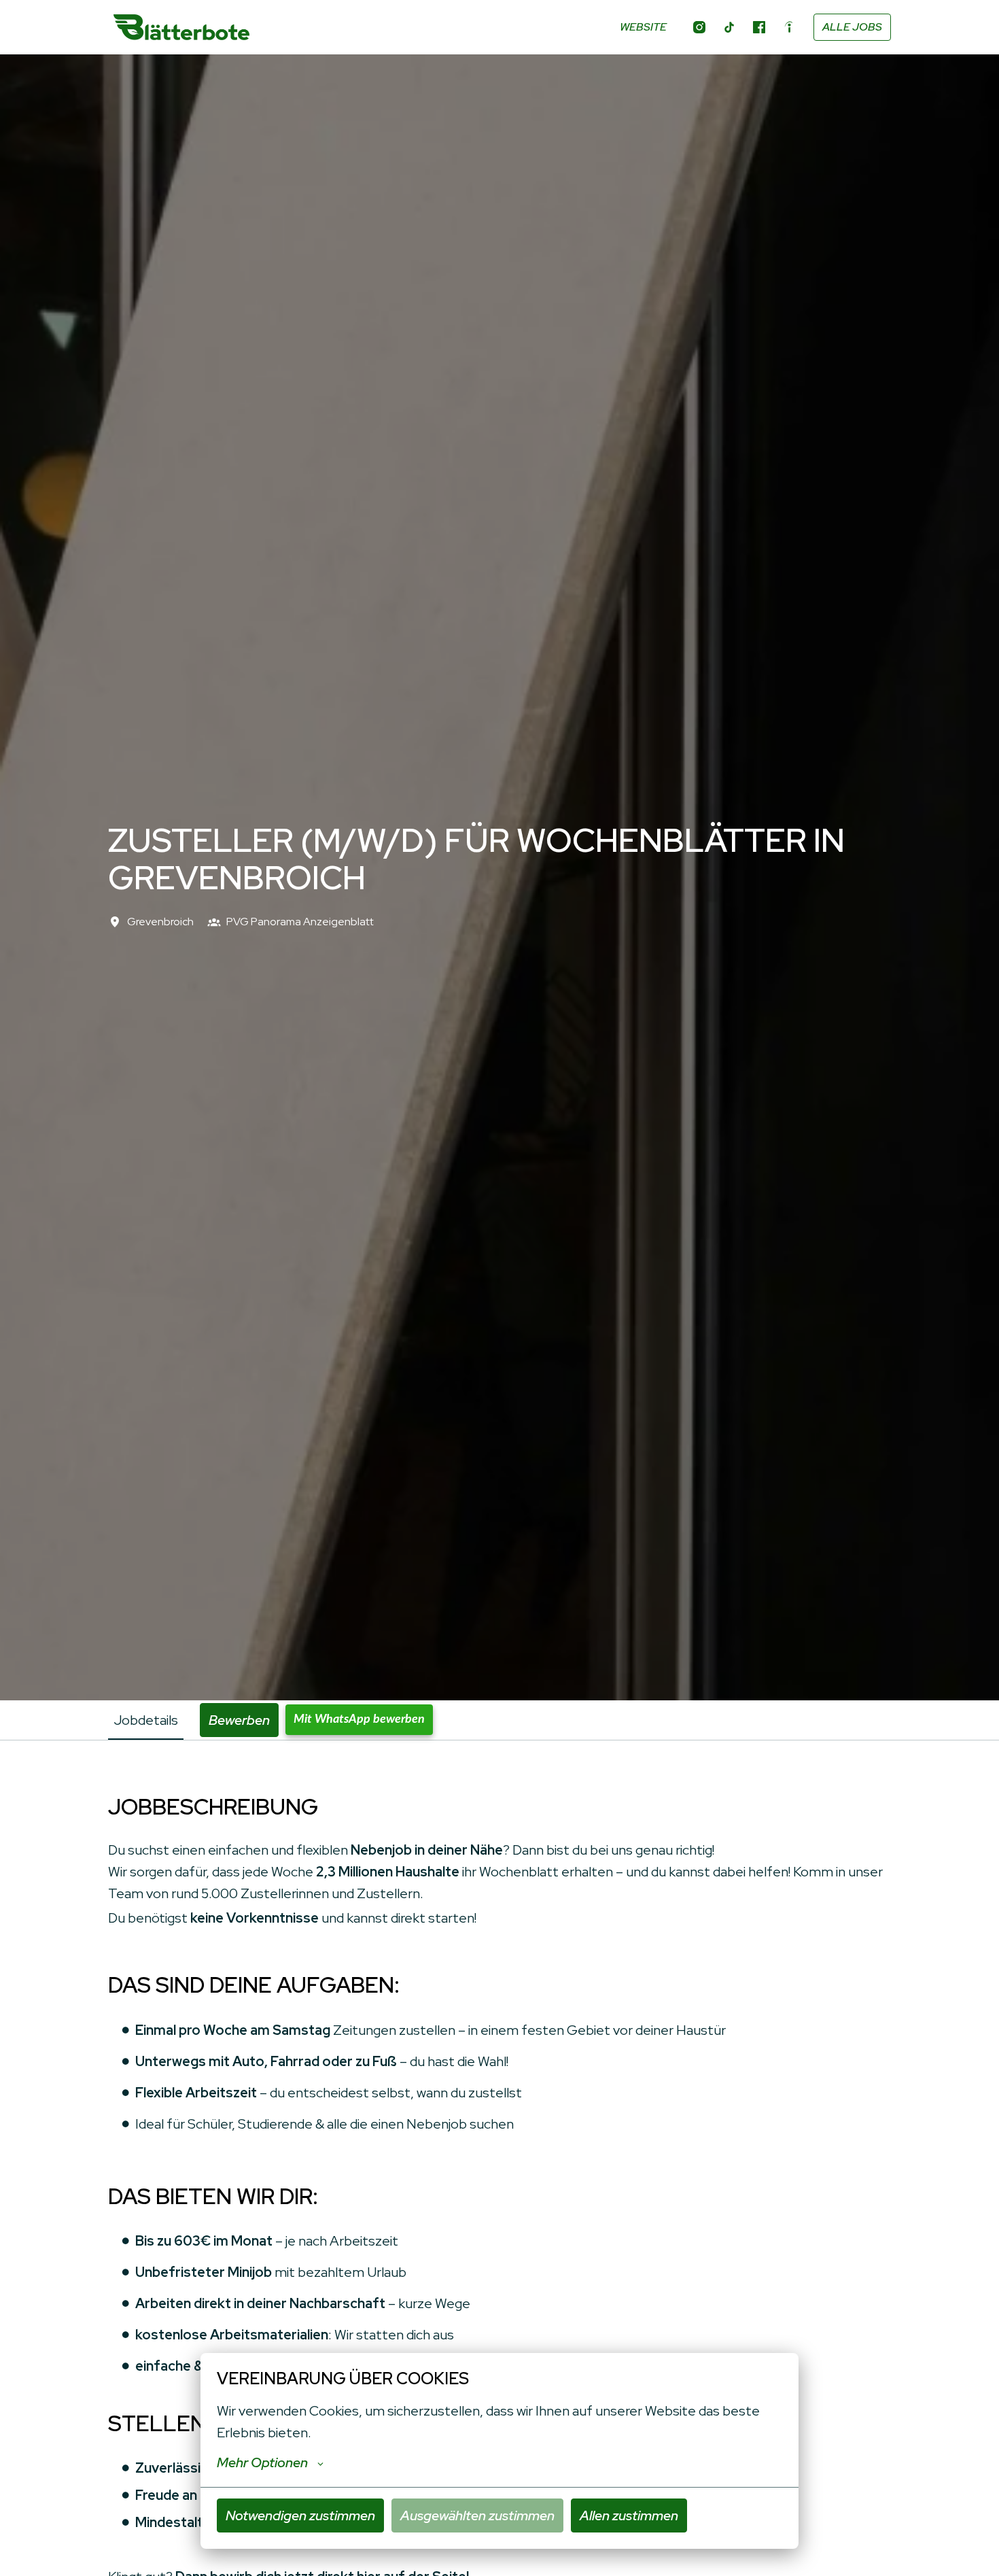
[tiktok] (729, 27)
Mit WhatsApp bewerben (359, 1719)
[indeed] (789, 27)
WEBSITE (643, 27)
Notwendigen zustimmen (300, 2515)
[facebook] (759, 27)
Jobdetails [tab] (146, 1720)
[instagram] (699, 27)
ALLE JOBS (852, 27)
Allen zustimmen (629, 2515)
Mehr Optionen (262, 2462)
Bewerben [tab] (239, 1720)
